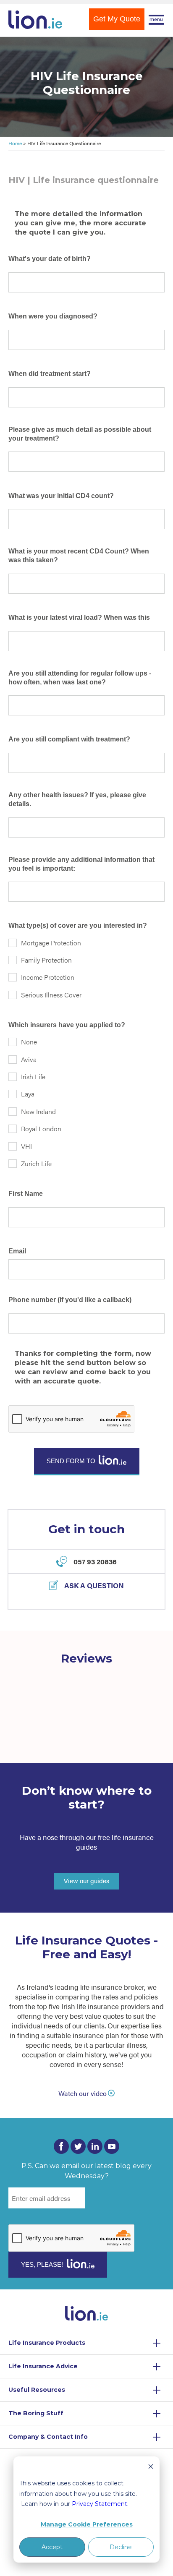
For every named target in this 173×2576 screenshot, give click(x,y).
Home (15, 143)
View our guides (86, 1880)
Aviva (29, 1059)
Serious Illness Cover (51, 995)
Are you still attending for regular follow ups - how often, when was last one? (80, 678)
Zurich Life (36, 1163)
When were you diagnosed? (53, 316)
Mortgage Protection (51, 943)
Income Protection (48, 977)
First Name (26, 1194)
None (29, 1042)
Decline (121, 2547)
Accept (52, 2547)
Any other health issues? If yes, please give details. (77, 799)
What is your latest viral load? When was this (79, 617)
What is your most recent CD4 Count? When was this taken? (79, 556)
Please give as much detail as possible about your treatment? (80, 434)
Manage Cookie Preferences (87, 2524)
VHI (26, 1146)
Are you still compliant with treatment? (69, 739)
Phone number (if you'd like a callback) (70, 1300)
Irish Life (33, 1077)
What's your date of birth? (50, 259)
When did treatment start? (50, 374)
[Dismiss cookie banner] (151, 2468)
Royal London (41, 1129)
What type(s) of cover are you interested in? (78, 925)
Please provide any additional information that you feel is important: (81, 864)
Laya (28, 1094)
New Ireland (38, 1111)
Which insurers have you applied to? (67, 1025)
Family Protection (46, 960)
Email (17, 1251)
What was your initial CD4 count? (61, 496)
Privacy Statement (100, 2504)
